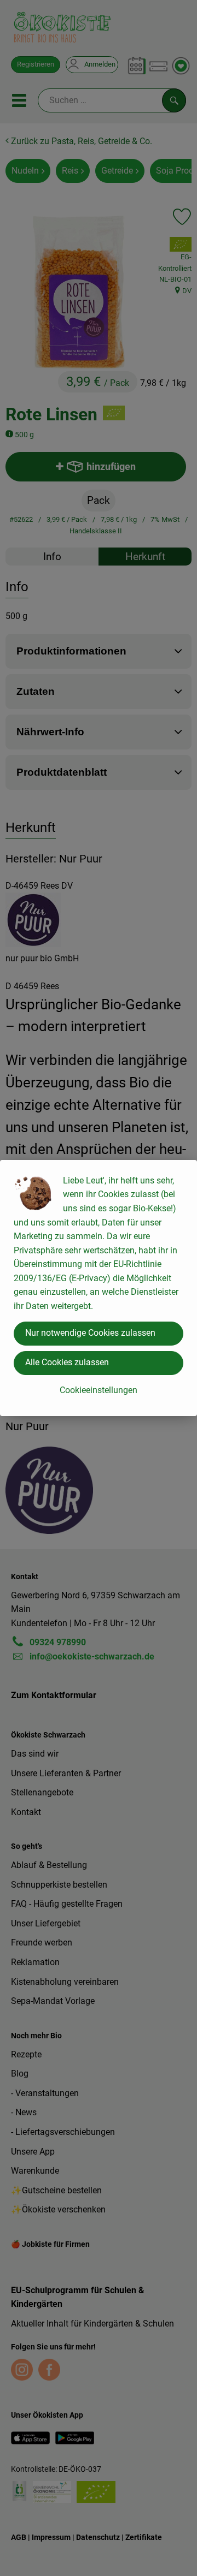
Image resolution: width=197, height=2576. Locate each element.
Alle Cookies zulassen (67, 1362)
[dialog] (99, 1288)
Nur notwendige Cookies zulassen (90, 1333)
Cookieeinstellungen (99, 1390)
